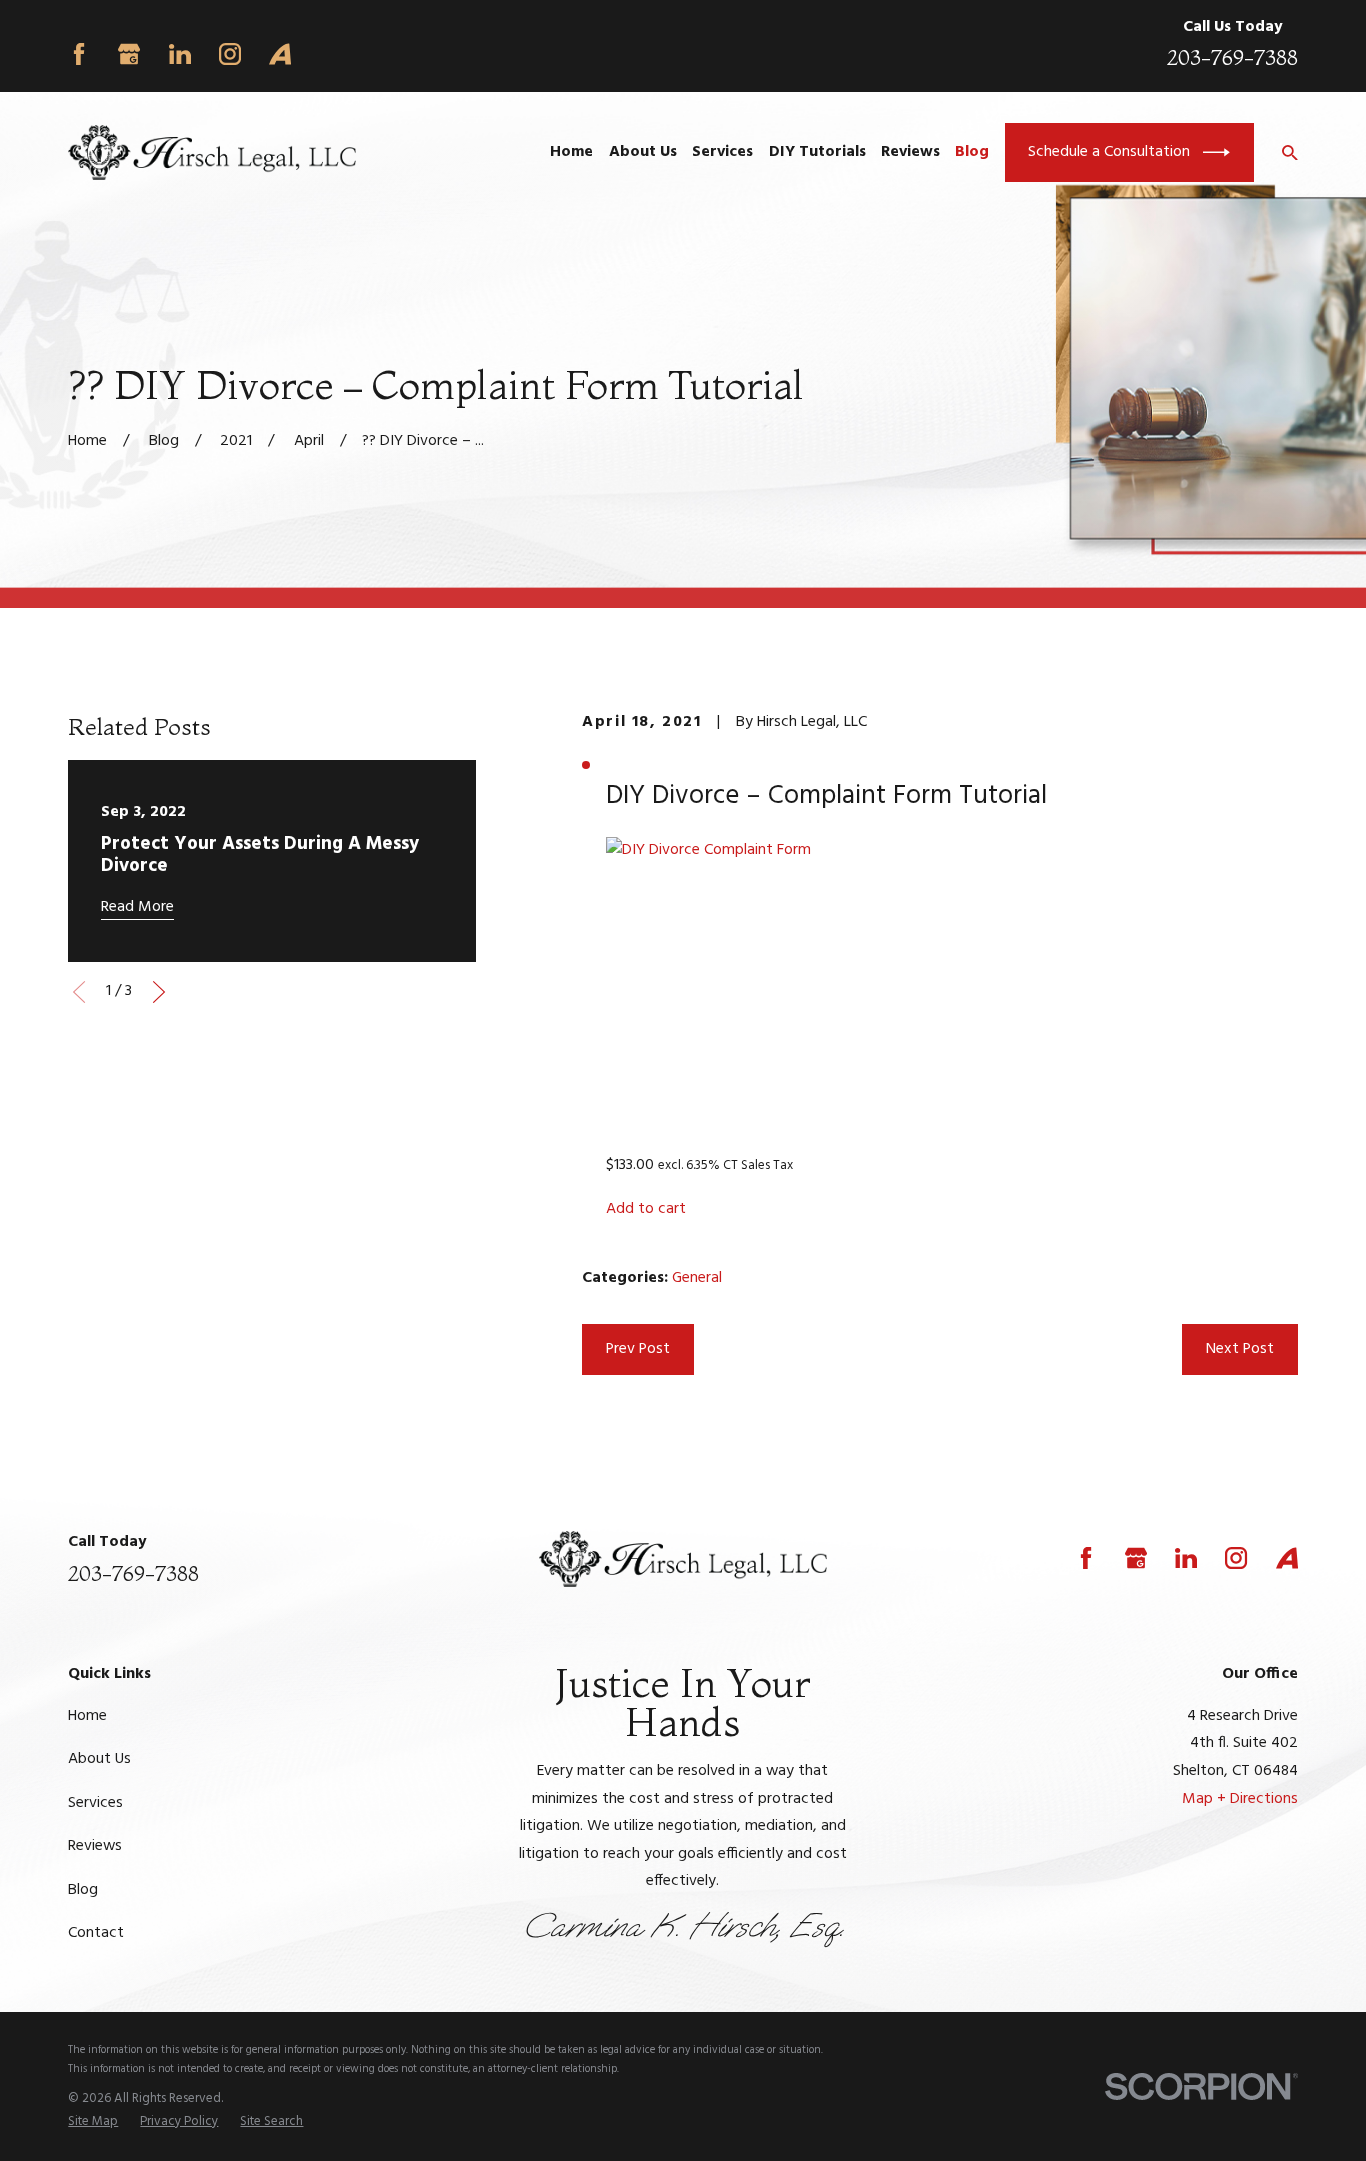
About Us (99, 1759)
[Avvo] (280, 54)
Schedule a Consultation (1109, 152)
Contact (96, 1933)
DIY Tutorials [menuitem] (817, 152)
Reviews (95, 1846)
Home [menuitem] (571, 152)
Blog (83, 1890)
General (697, 1278)
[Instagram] (230, 54)
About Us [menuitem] (643, 152)
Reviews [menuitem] (910, 152)
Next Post (1240, 1349)
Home (87, 1716)
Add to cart (646, 1209)
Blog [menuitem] (972, 152)
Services (95, 1803)
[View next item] (159, 992)
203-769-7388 (1232, 57)
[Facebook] (79, 54)
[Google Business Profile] (129, 54)
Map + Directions (1240, 1799)
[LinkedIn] (180, 54)
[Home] (212, 153)
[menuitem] (93, 2121)
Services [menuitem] (722, 152)
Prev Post (638, 1349)
